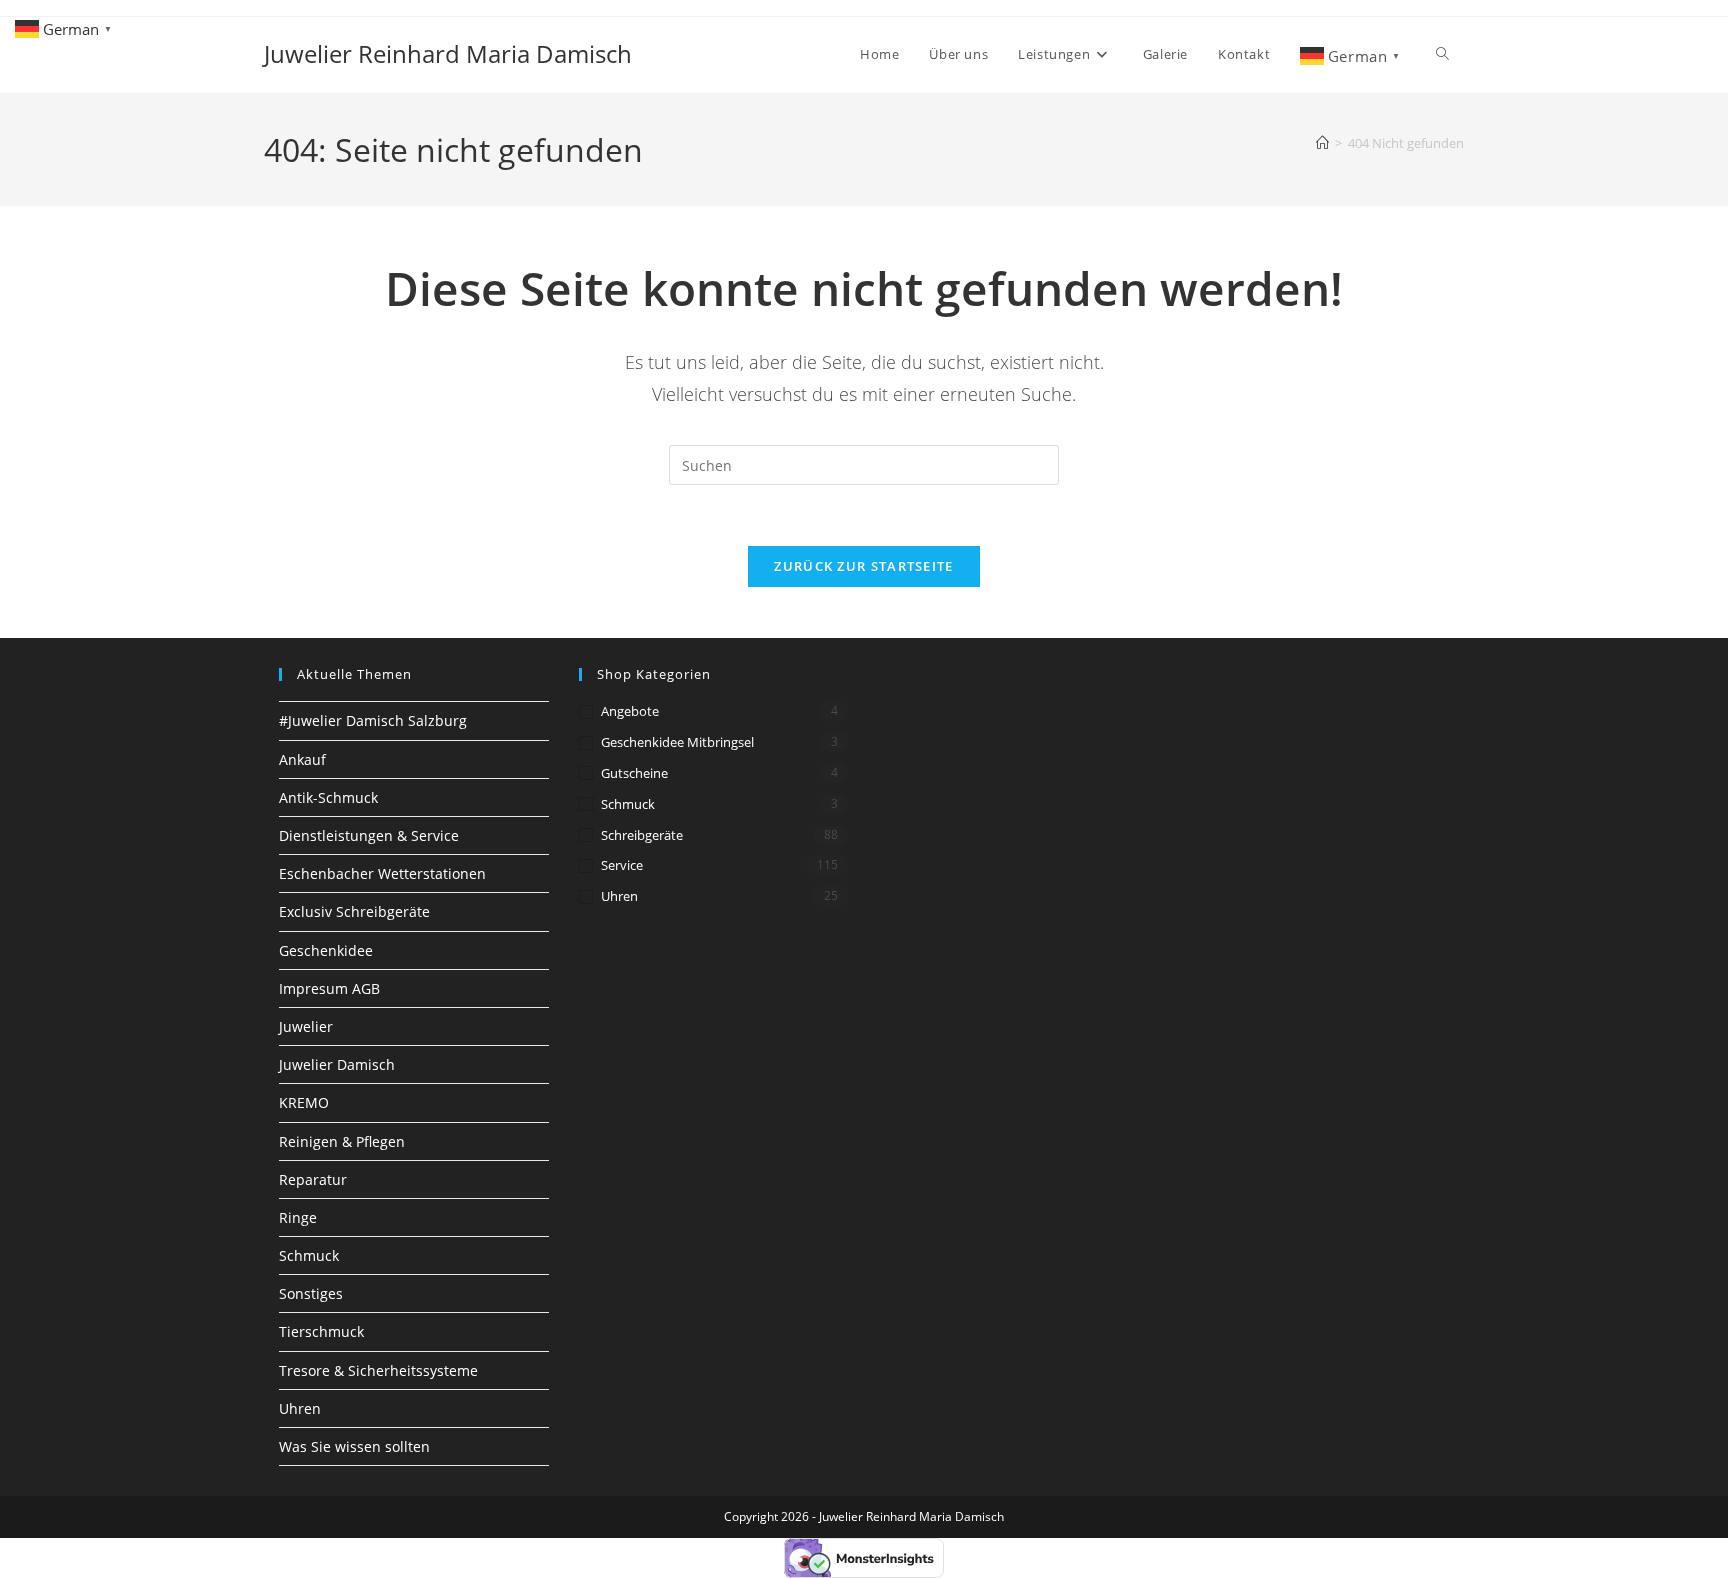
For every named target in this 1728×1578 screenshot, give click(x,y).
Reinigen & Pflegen (342, 1141)
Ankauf (302, 759)
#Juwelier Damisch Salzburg (373, 720)
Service (622, 865)
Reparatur (313, 1179)
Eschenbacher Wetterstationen (382, 873)
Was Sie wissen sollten (354, 1446)
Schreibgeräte (642, 835)
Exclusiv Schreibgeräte (354, 911)
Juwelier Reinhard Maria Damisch (448, 53)
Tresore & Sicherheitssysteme (378, 1370)
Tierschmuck (321, 1331)
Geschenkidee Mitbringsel (677, 742)
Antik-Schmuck (328, 797)
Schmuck (309, 1255)
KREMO (304, 1102)
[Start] (1322, 143)
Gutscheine (634, 773)
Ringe (298, 1217)
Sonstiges (311, 1293)
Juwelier (306, 1026)
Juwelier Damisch (337, 1064)
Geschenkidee (326, 950)
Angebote (630, 711)
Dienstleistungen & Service (369, 835)
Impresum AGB (329, 988)
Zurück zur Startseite (863, 566)
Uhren (300, 1408)
